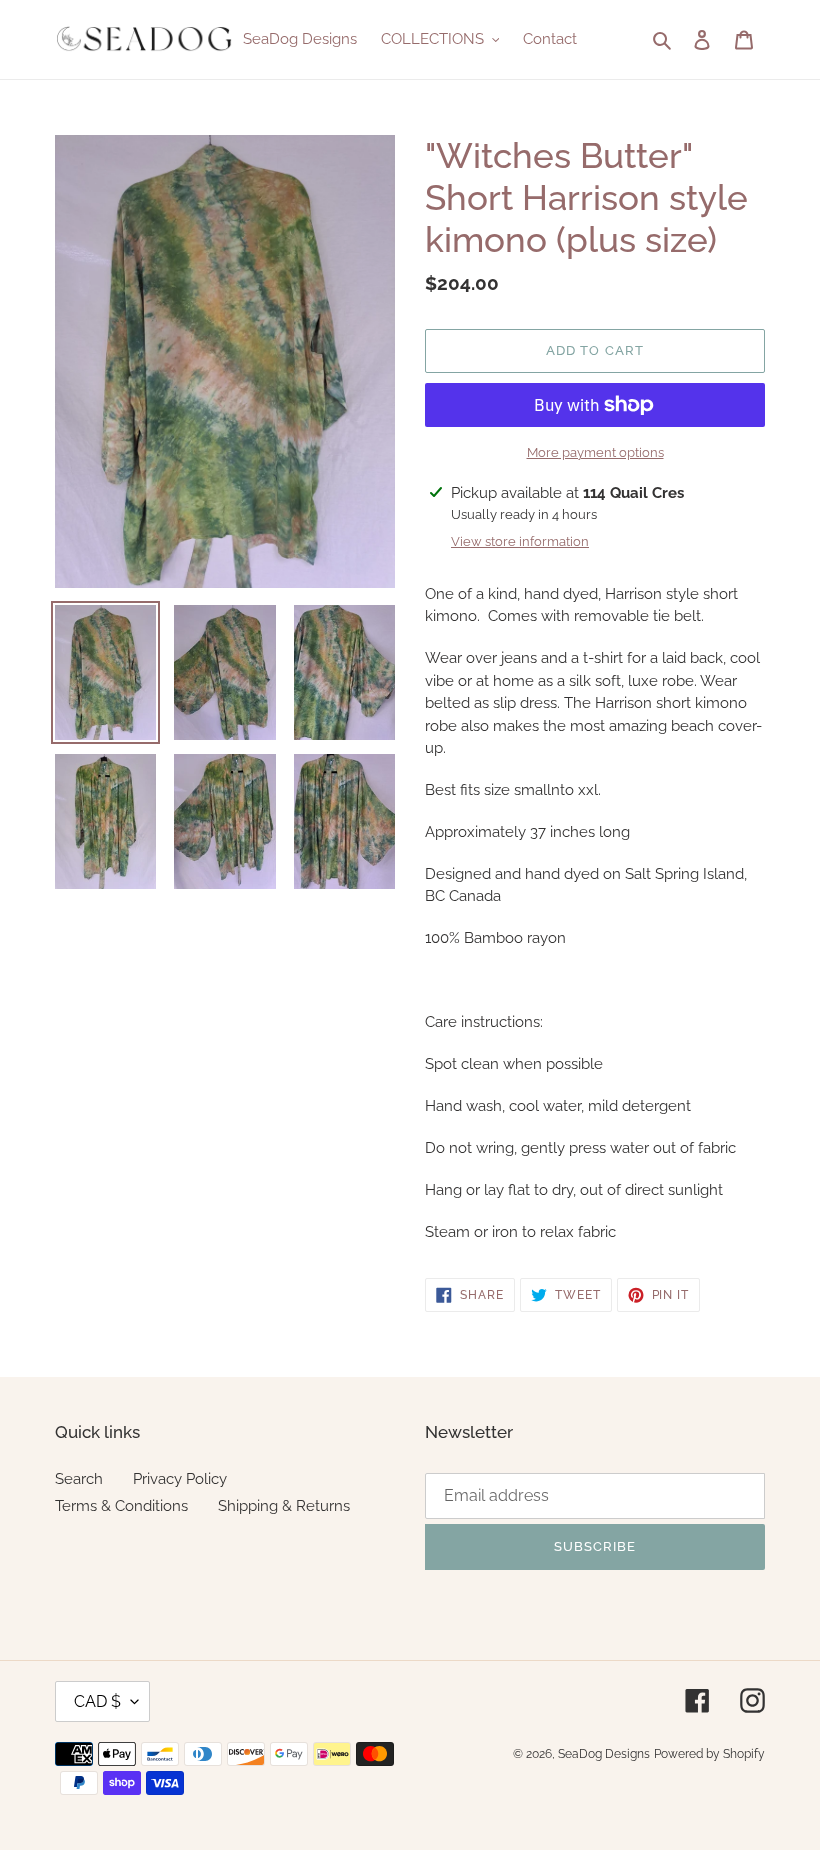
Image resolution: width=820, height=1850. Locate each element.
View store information (520, 541)
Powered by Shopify (709, 1754)
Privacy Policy (180, 1479)
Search (79, 1479)
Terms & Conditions (121, 1506)
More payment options (595, 452)
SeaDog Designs (604, 1754)
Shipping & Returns (284, 1506)
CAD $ (97, 1701)
